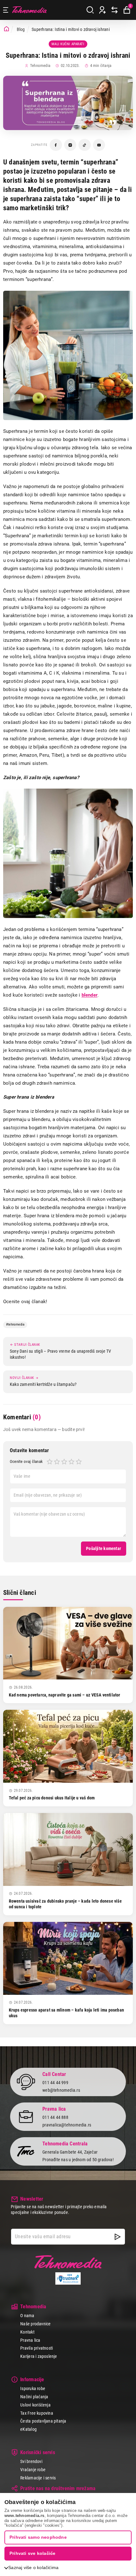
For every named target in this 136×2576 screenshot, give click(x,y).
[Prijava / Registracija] (102, 10)
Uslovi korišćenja (35, 2405)
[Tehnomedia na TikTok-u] (85, 145)
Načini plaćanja (34, 2397)
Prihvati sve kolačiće (32, 2553)
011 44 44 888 (55, 2117)
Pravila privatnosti (37, 2348)
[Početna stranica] (6, 29)
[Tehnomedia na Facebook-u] (56, 145)
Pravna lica (30, 2340)
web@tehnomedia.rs (61, 2090)
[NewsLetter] (118, 2237)
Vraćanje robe (33, 2470)
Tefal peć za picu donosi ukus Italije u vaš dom (52, 1798)
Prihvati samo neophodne (38, 2537)
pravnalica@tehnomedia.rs (67, 2125)
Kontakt (27, 2332)
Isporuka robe (33, 2388)
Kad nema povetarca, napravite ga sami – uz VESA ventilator (65, 1695)
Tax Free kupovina (37, 2413)
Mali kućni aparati (68, 44)
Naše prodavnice (35, 2324)
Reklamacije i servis (38, 2478)
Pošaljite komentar (104, 1548)
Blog (21, 29)
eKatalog (28, 2429)
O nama (27, 2316)
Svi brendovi (31, 2461)
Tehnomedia (29, 10)
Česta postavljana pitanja (43, 2421)
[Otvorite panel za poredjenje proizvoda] (114, 10)
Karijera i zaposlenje (39, 2356)
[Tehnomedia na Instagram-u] (70, 145)
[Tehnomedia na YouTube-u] (99, 145)
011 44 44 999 (55, 2083)
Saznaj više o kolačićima (33, 2567)
